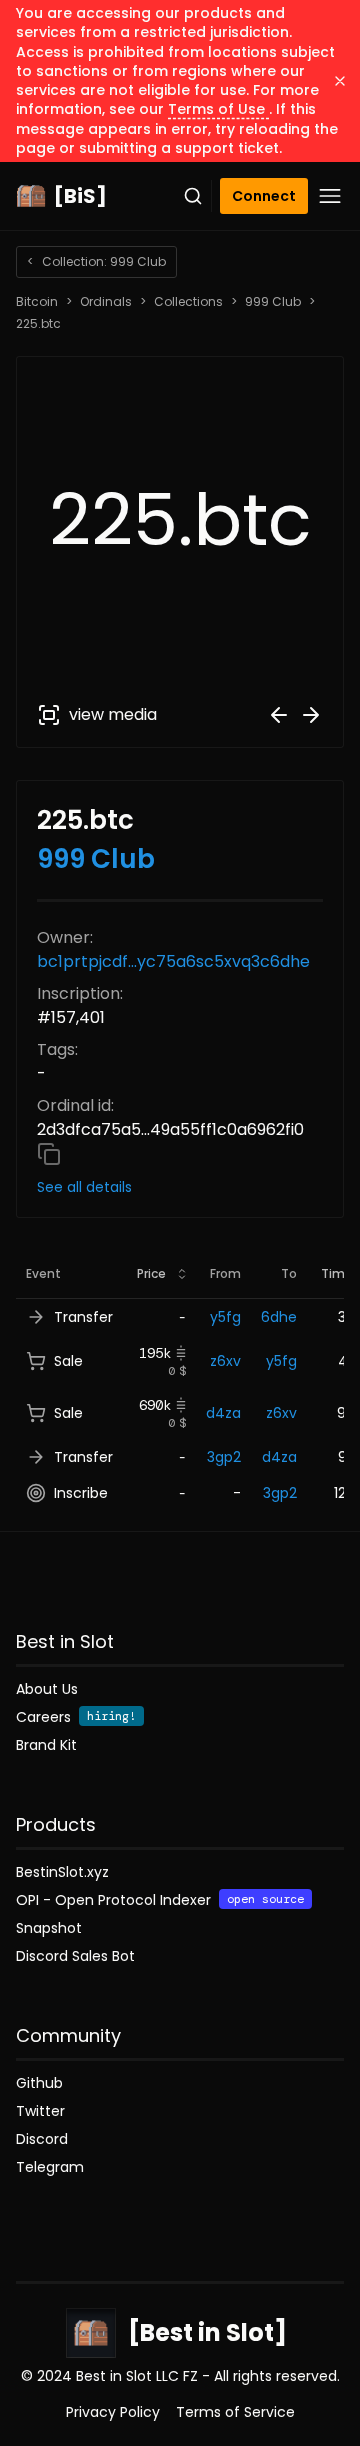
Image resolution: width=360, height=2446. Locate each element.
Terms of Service (235, 2412)
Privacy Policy (113, 2412)
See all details (84, 1187)
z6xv (225, 1361)
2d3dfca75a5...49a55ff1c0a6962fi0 (170, 1129)
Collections (188, 302)
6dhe (279, 1317)
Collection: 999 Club (96, 261)
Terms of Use (218, 109)
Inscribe (81, 1493)
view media (113, 714)
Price (151, 1273)
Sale (68, 1361)
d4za (223, 1413)
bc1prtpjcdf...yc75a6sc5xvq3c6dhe (173, 961)
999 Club (273, 302)
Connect (264, 196)
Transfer (83, 1317)
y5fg (225, 1317)
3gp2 (224, 1457)
